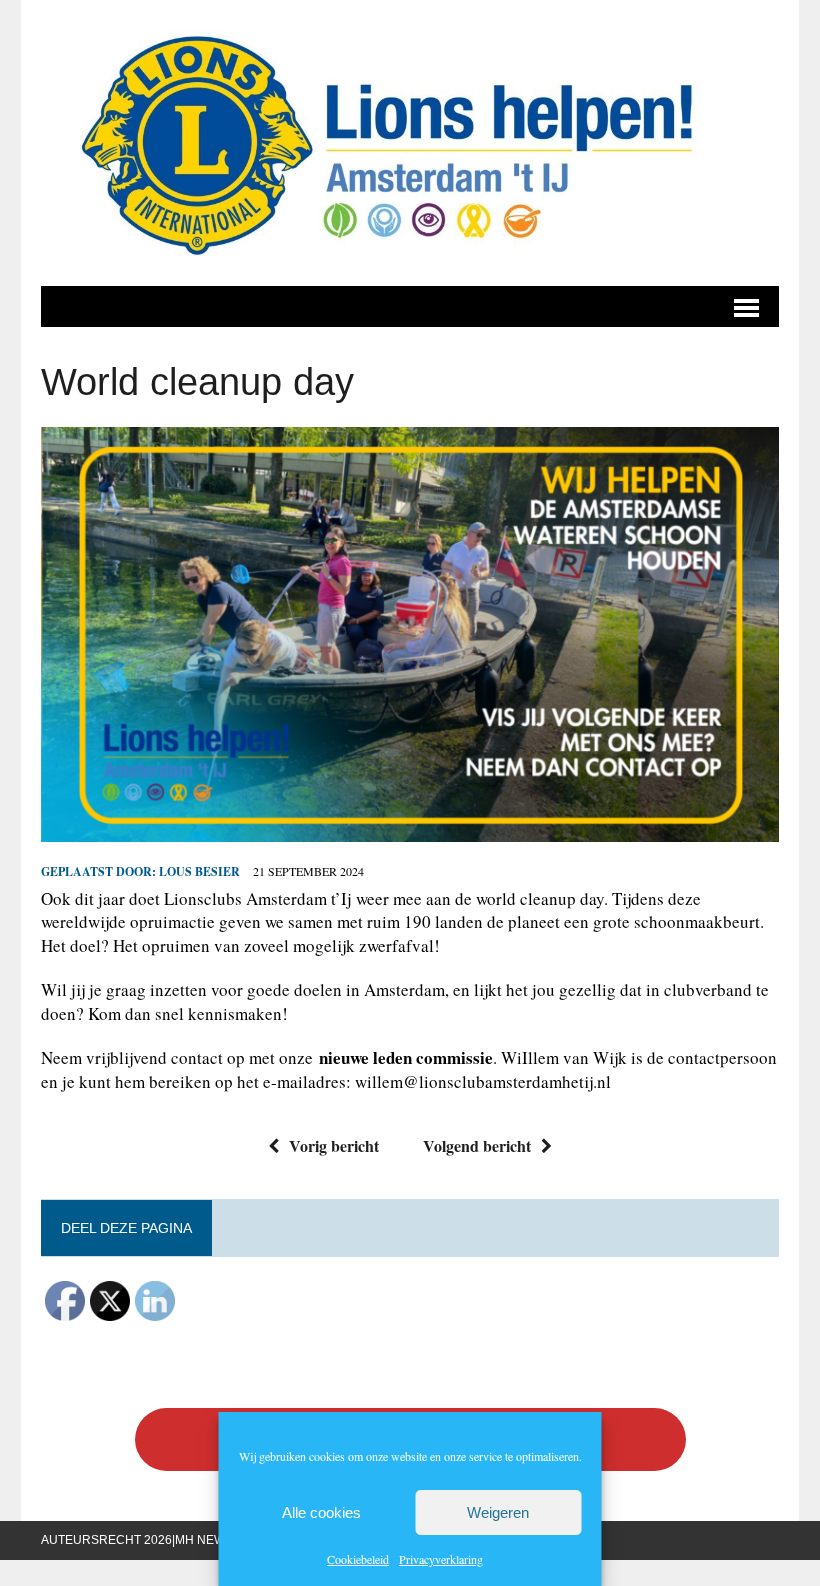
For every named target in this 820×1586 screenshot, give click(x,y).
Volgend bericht (477, 1145)
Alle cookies (321, 1512)
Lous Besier (199, 871)
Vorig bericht (334, 1145)
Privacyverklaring (441, 1559)
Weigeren (498, 1512)
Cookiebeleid (358, 1559)
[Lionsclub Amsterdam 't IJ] (410, 143)
